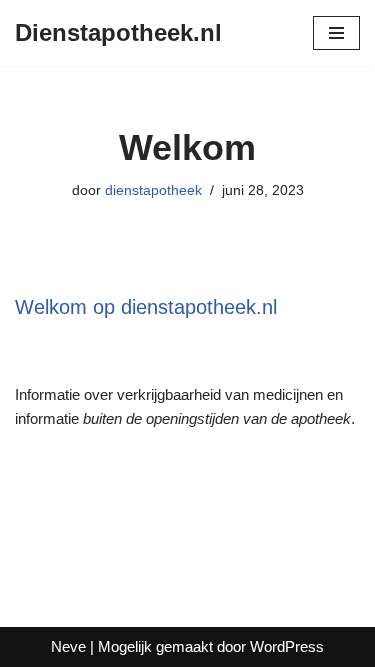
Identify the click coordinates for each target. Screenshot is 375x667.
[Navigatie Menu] (336, 33)
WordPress (287, 646)
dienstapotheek (153, 190)
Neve (68, 646)
